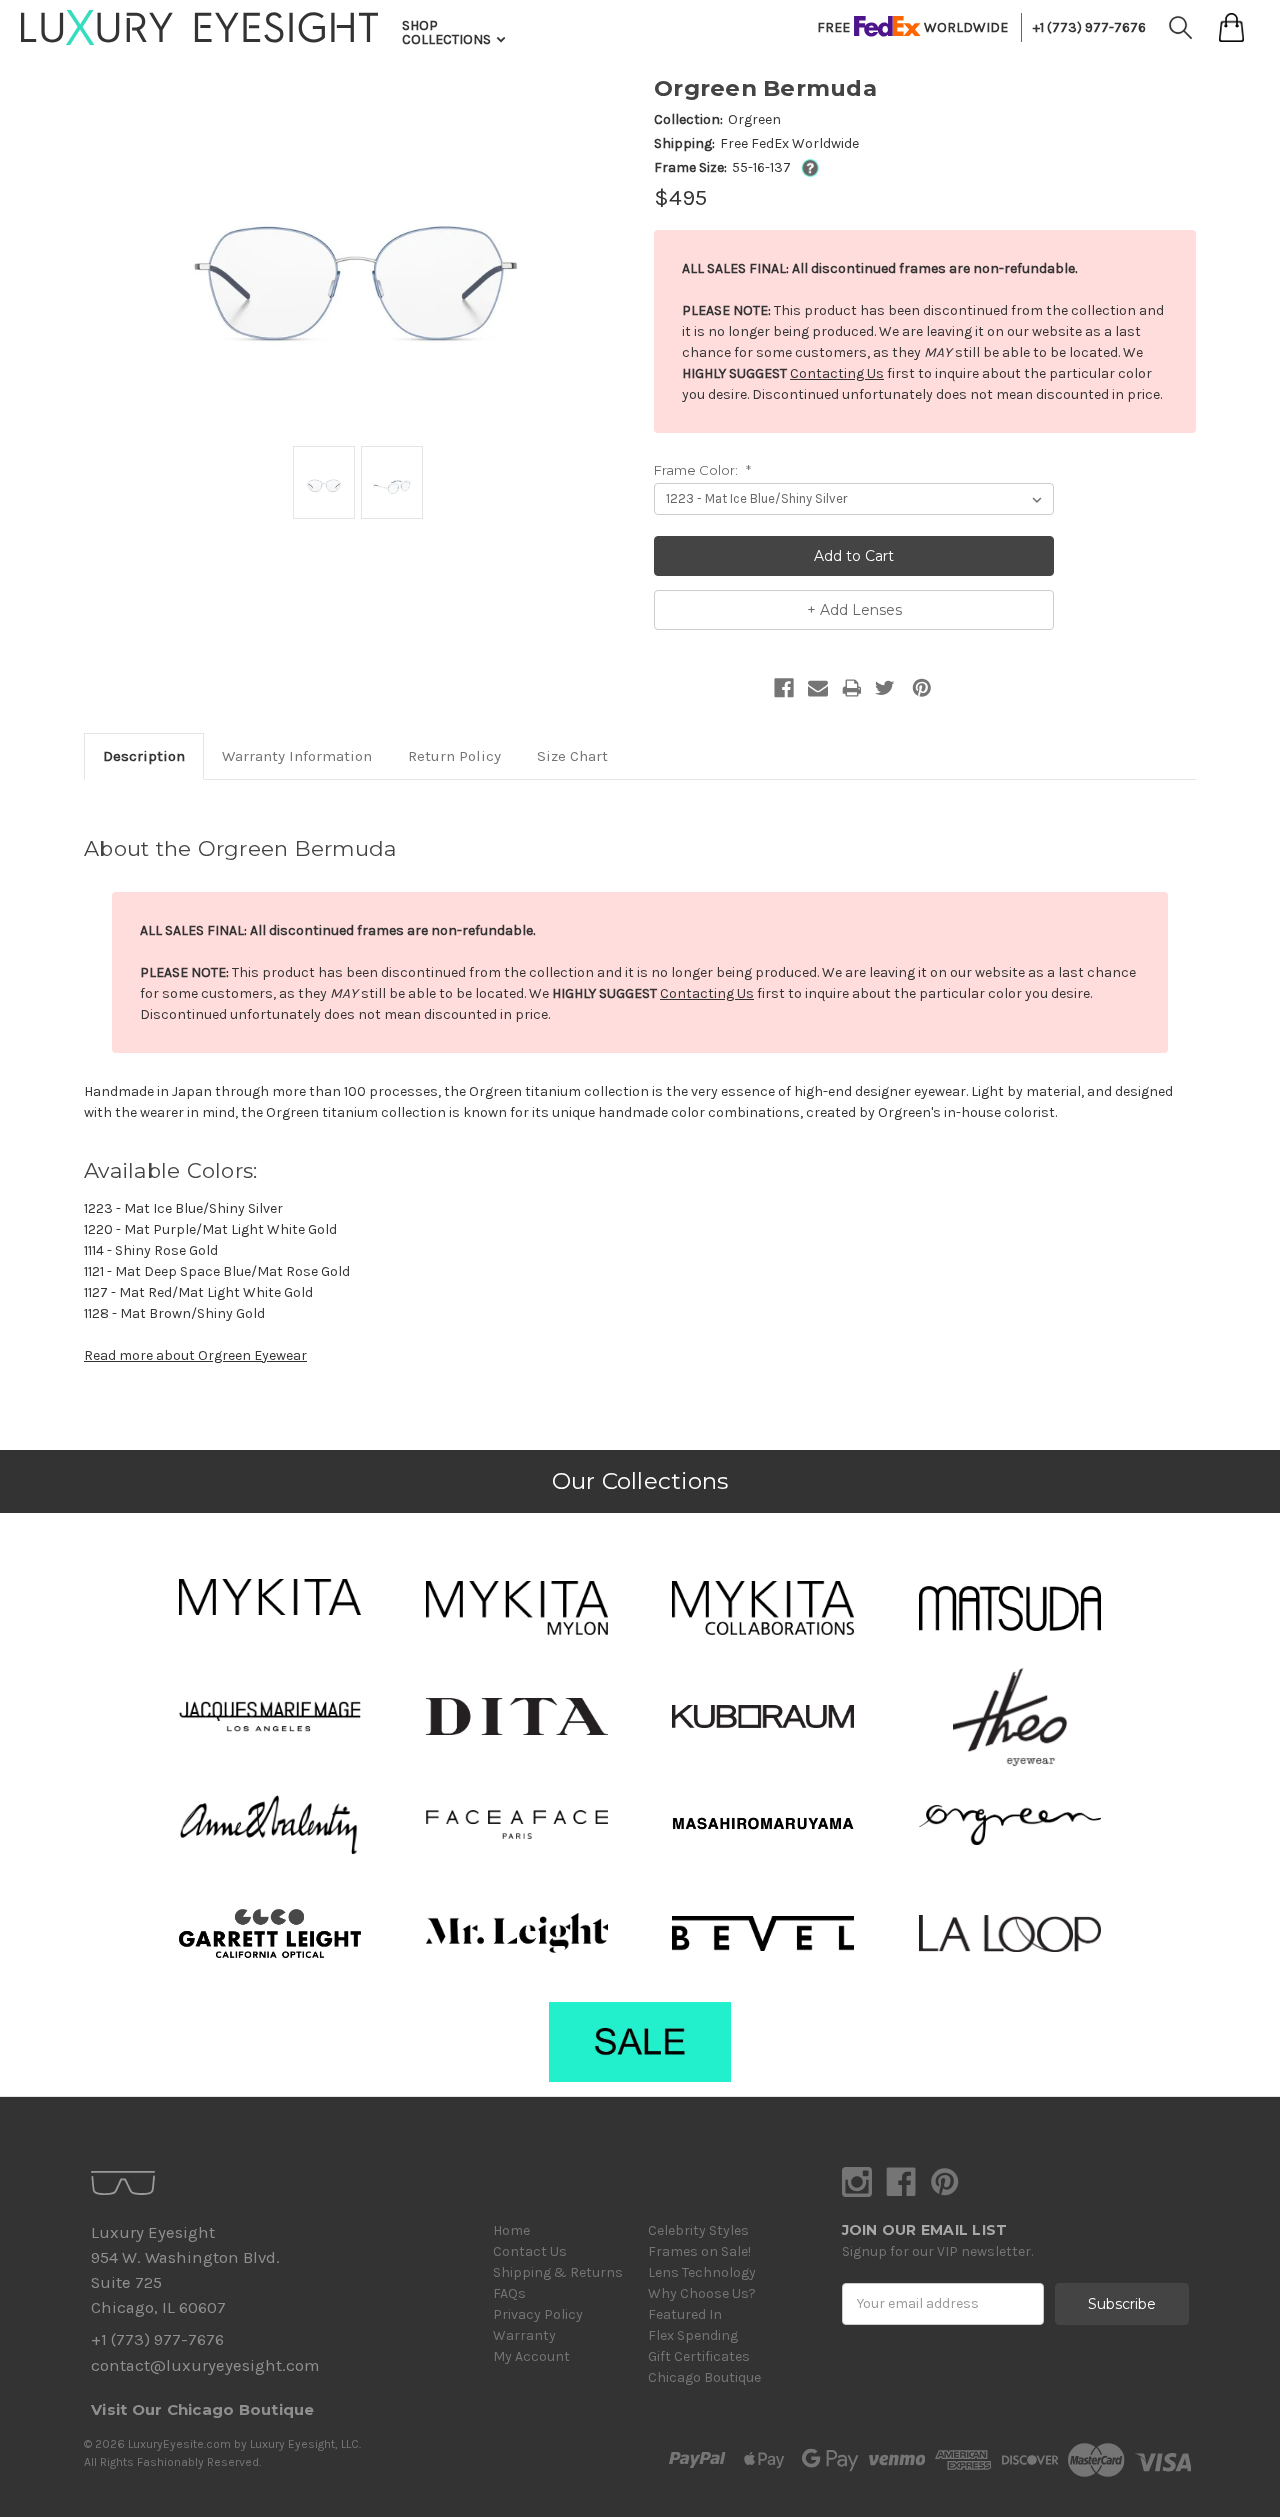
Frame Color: (702, 470)
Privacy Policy (538, 2314)
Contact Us (530, 2251)
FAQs (509, 2293)
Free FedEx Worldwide (789, 143)
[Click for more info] (806, 167)
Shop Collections (448, 32)
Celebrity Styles (698, 2230)
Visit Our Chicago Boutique (203, 2409)
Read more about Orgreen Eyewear (195, 1355)
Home (511, 2230)
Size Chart (572, 756)
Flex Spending (693, 2335)
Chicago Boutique (704, 2377)
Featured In (685, 2314)
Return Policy (454, 756)
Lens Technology (702, 2272)
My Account (531, 2356)
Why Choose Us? (702, 2293)
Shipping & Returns (558, 2272)
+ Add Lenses (854, 610)
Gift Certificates (699, 2356)
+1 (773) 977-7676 (1089, 27)
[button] (270, 1597)
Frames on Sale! (699, 2251)
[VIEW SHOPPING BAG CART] (1231, 27)
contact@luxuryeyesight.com (205, 2365)
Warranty (524, 2335)
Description (144, 756)
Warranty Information (297, 756)
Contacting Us (837, 373)
